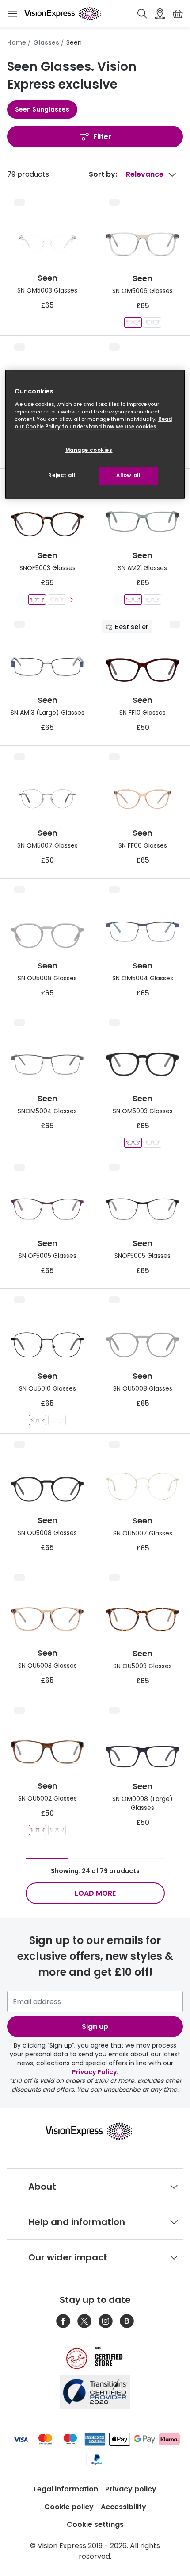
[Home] (63, 14)
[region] (95, 434)
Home (17, 42)
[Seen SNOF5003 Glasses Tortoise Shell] (37, 600)
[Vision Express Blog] (127, 2321)
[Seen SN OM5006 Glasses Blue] (152, 322)
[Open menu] (12, 14)
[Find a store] (160, 14)
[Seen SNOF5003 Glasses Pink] (57, 600)
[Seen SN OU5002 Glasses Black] (57, 1830)
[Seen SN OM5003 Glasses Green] (152, 1143)
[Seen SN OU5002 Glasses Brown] (38, 1830)
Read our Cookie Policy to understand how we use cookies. (93, 423)
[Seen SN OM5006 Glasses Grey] (133, 322)
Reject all (62, 475)
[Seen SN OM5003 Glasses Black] (133, 1143)
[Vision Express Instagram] (106, 2321)
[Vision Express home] (95, 2131)
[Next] (71, 600)
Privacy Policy (94, 2072)
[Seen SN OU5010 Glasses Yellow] (57, 1420)
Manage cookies (89, 450)
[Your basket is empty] (178, 14)
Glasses (46, 42)
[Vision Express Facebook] (63, 2321)
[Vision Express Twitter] (84, 2321)
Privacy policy (131, 2489)
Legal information (66, 2489)
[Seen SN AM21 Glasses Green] (133, 600)
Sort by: (103, 174)
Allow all (128, 475)
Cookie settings (95, 2524)
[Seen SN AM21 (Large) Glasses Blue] (152, 600)
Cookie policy (69, 2507)
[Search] (142, 14)
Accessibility (123, 2507)
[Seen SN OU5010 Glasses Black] (38, 1420)
